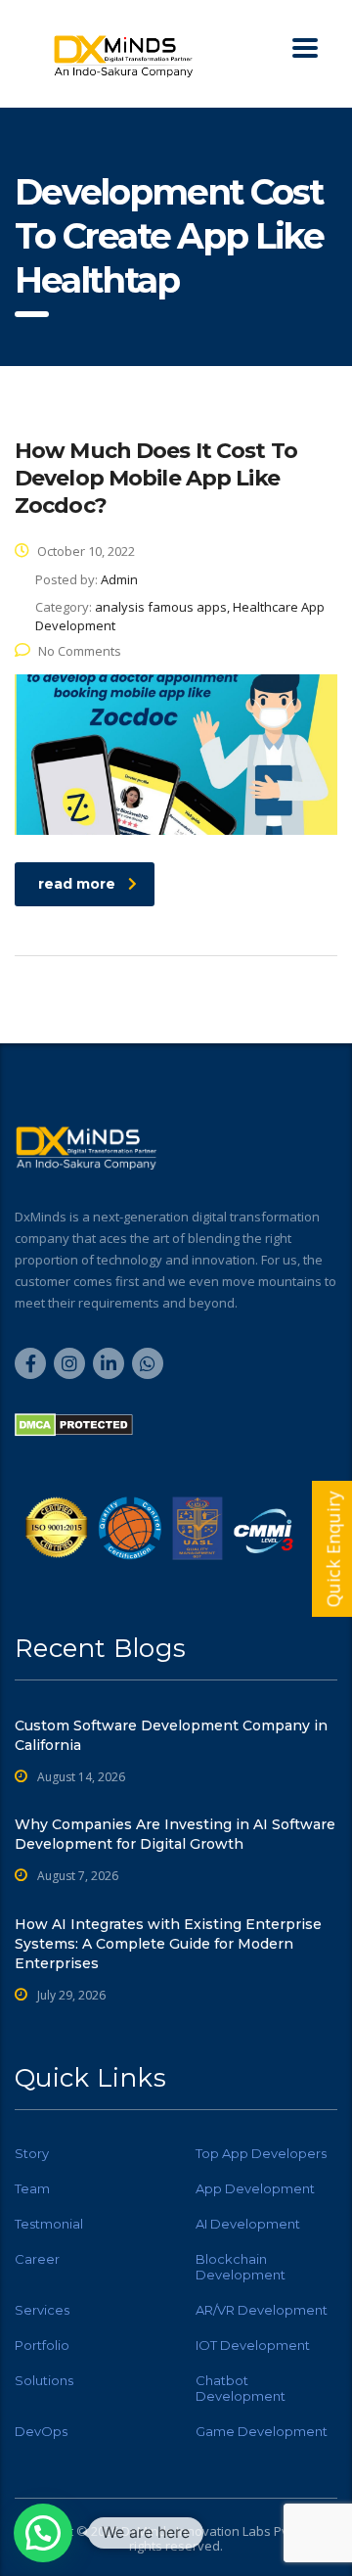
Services (42, 2310)
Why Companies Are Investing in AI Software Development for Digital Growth (175, 1834)
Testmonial (49, 2224)
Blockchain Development (241, 2267)
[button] (43, 2533)
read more (77, 884)
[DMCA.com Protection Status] (74, 1424)
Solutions (44, 2380)
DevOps (41, 2431)
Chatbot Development (241, 2388)
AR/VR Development (262, 2310)
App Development (255, 2188)
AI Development (248, 2224)
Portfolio (42, 2345)
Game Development (262, 2431)
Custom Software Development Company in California (171, 1735)
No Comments (80, 651)
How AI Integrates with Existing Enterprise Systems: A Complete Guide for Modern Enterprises (168, 1944)
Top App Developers (261, 2153)
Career (37, 2259)
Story (32, 2153)
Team (32, 2188)
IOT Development (253, 2345)
